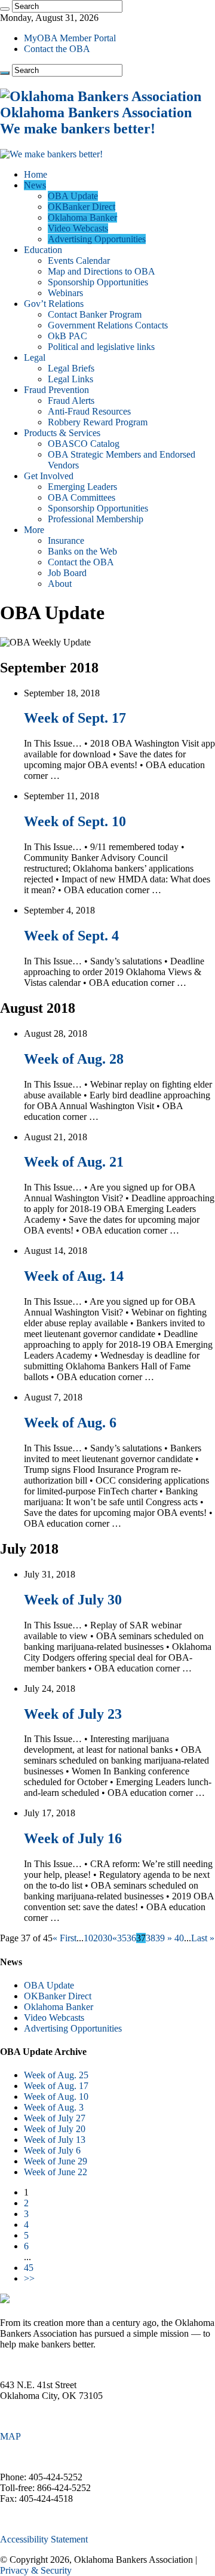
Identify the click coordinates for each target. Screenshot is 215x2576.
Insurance (66, 541)
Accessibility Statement (44, 2539)
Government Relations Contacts (108, 325)
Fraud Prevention (56, 390)
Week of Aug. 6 (70, 1423)
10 (88, 1938)
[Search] (5, 9)
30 (107, 1938)
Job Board (67, 573)
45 (29, 2268)
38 (150, 1938)
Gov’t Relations (54, 304)
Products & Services (62, 433)
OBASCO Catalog (84, 444)
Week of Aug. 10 (56, 2097)
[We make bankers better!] (51, 154)
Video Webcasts (78, 228)
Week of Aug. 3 (54, 2107)
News (35, 185)
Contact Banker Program (95, 314)
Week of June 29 (56, 2161)
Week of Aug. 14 (74, 1276)
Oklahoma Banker (82, 217)
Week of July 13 (55, 2140)
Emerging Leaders (82, 487)
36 (131, 1938)
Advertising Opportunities (97, 239)
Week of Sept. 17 (75, 718)
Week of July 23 (73, 1714)
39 (160, 1938)
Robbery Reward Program (98, 422)
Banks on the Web (82, 551)
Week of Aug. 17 (56, 2086)
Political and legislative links (101, 347)
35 (122, 1938)
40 (179, 1938)
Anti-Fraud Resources (89, 411)
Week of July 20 (55, 2129)
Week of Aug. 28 (74, 1059)
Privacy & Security (36, 2570)
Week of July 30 (73, 1600)
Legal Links (70, 379)
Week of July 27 (55, 2118)
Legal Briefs (71, 368)
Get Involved (49, 476)
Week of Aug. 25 (56, 2075)
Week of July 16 (73, 1838)
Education (43, 250)
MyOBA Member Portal (70, 38)
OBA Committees (82, 497)
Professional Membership (96, 519)
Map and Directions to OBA (102, 271)
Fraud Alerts (71, 401)
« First (64, 1938)
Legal (35, 357)
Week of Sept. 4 (71, 936)
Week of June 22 (56, 2172)
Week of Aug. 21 (74, 1162)
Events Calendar (79, 261)
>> (29, 2278)
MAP (10, 2436)
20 (98, 1938)
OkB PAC (67, 336)
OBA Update (73, 196)
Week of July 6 (52, 2150)
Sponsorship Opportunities (98, 282)
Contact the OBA (57, 49)
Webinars (65, 293)
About (60, 584)
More (34, 530)
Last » (203, 1938)
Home (36, 174)
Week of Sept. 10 (75, 821)
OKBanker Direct (82, 207)
